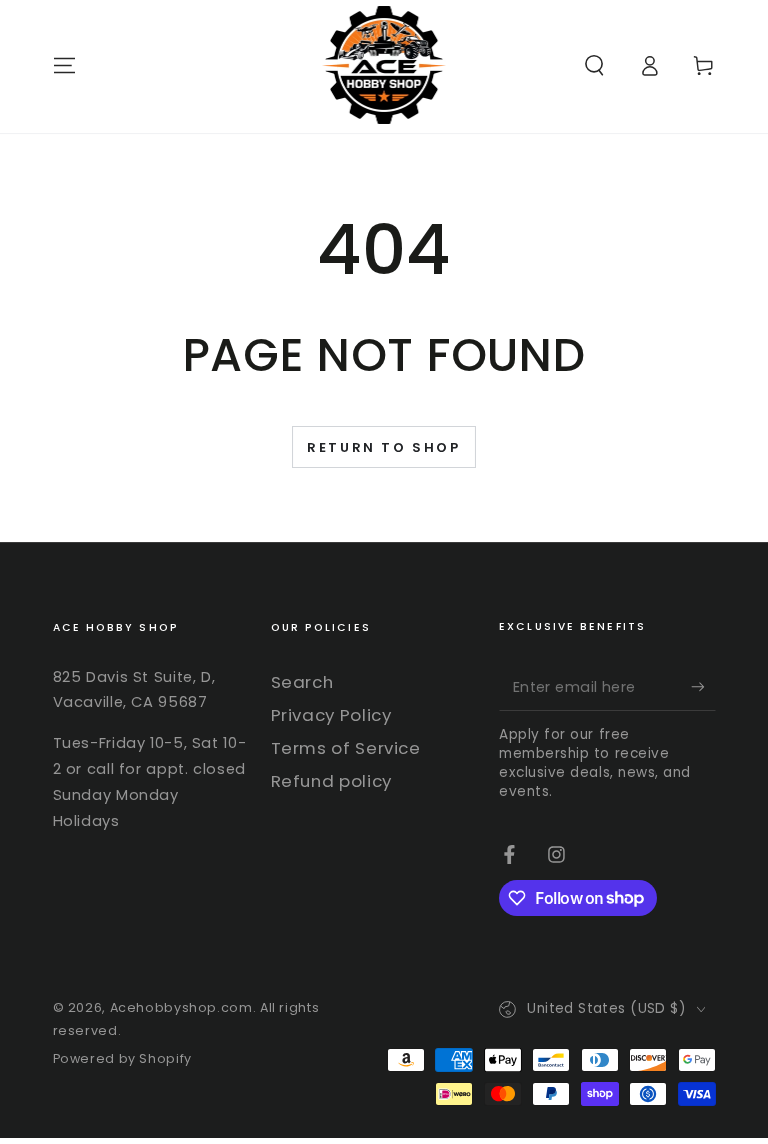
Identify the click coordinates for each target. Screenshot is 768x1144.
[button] (594, 65)
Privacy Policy (331, 715)
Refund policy (331, 781)
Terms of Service (346, 748)
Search (302, 682)
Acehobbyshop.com (181, 1007)
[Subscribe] (703, 686)
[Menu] (64, 65)
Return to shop (383, 447)
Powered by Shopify (122, 1058)
